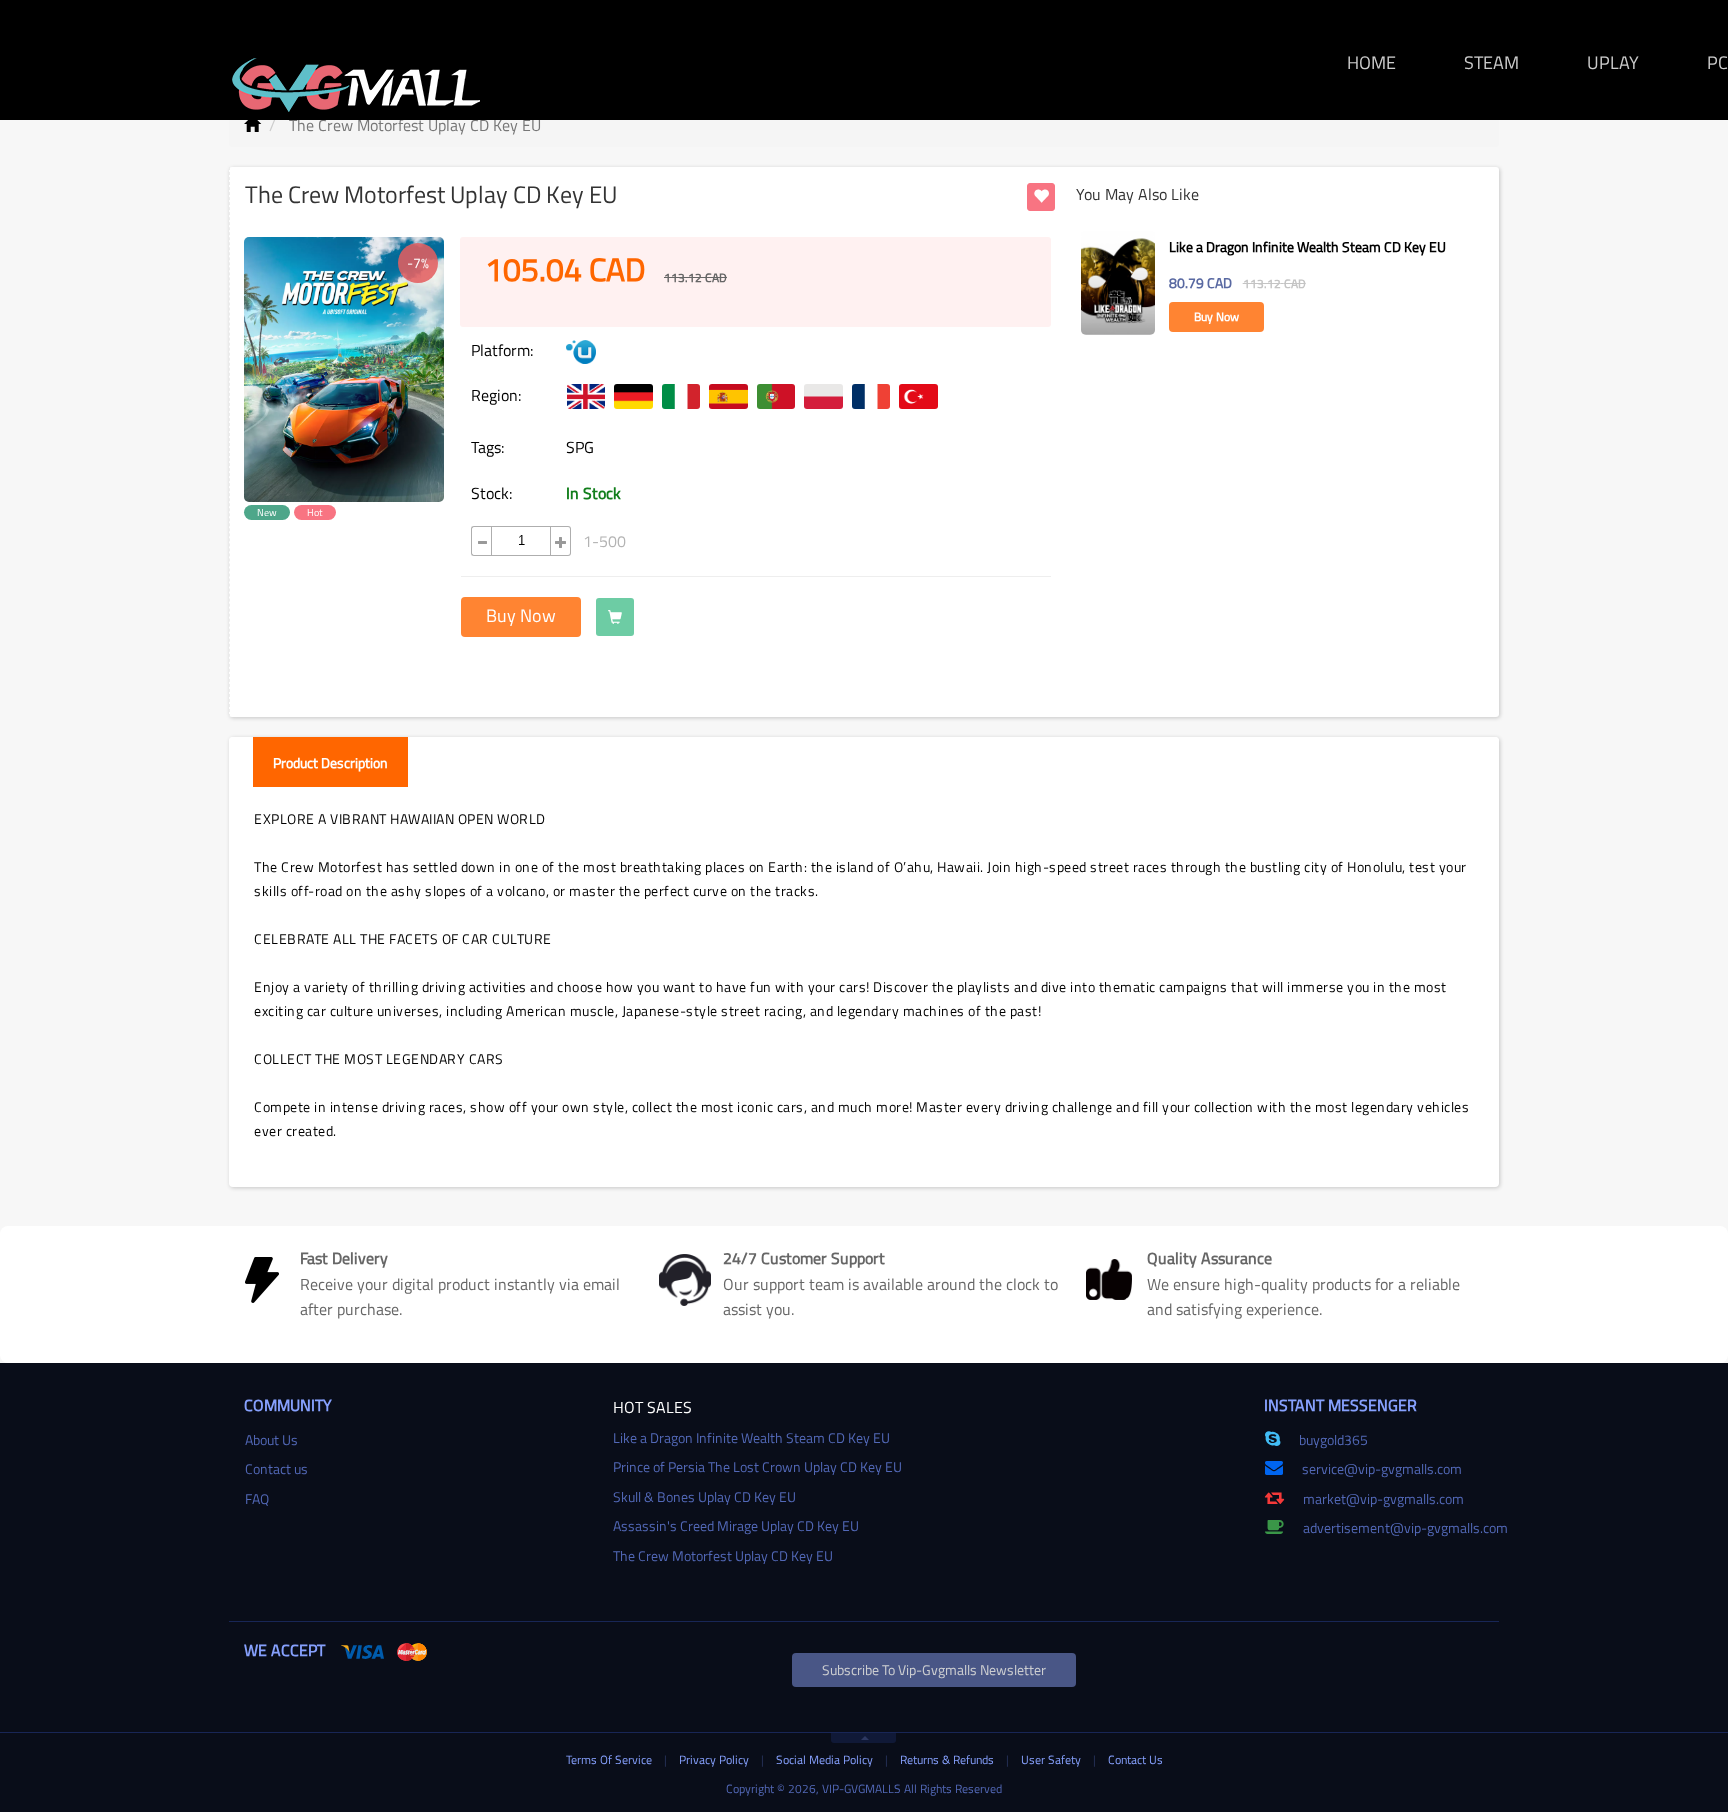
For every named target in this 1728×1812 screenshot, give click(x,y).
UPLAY (1613, 62)
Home (1371, 62)
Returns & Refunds (948, 1759)
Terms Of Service (610, 1759)
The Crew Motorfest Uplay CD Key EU (723, 1555)
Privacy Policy (715, 1759)
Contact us (276, 1468)
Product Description (330, 762)
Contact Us (1135, 1759)
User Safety (1052, 1759)
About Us (271, 1439)
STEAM (1491, 62)
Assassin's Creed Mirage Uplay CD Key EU (736, 1525)
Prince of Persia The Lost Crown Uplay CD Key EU (757, 1466)
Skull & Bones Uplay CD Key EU (704, 1496)
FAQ (257, 1498)
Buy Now (521, 615)
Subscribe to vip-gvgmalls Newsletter (934, 1669)
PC (1717, 62)
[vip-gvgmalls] (356, 74)
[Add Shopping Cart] (615, 617)
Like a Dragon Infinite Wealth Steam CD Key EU (1307, 246)
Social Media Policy (826, 1759)
